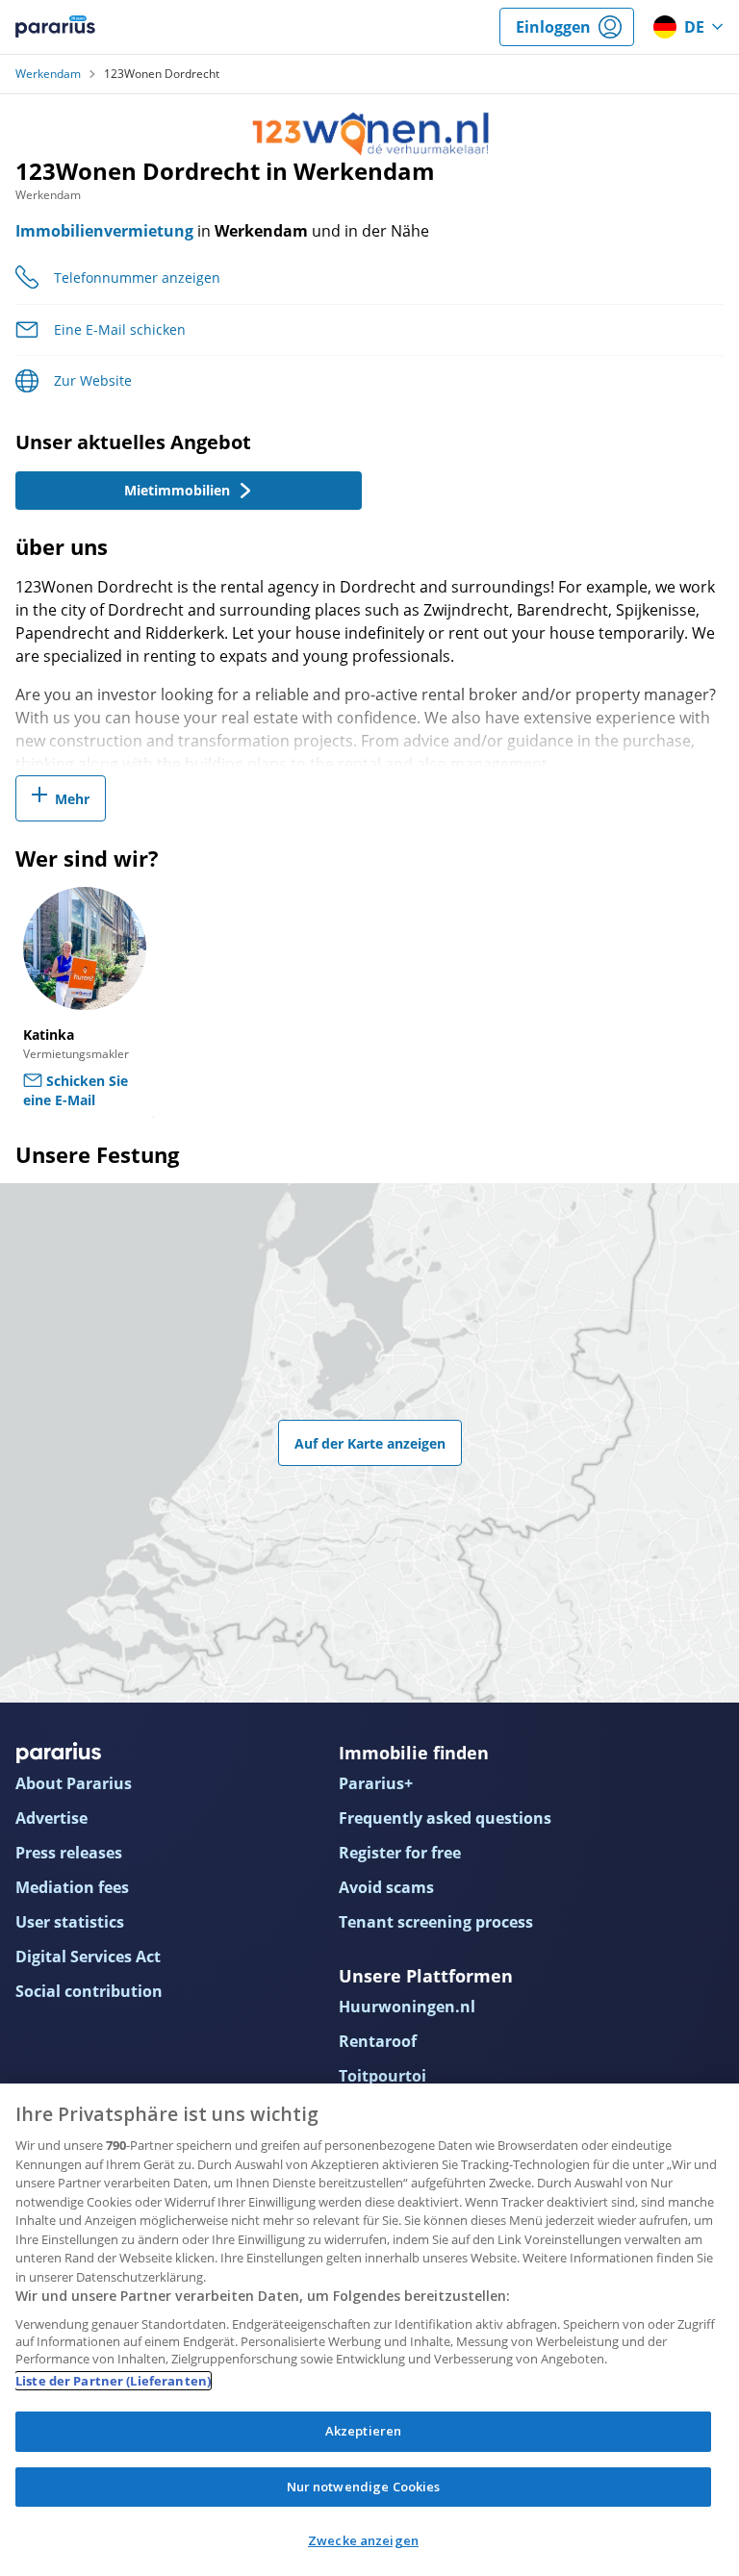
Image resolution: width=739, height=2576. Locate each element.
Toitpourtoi (382, 2076)
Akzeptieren (363, 2431)
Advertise (51, 1818)
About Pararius (74, 1783)
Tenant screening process (436, 1922)
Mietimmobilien (177, 490)
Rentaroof (378, 2041)
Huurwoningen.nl (407, 2007)
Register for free (400, 1853)
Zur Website (93, 380)
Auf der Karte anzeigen (370, 1443)
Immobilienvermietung (104, 231)
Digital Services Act (88, 1957)
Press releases (69, 1853)
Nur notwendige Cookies (364, 2487)
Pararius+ (376, 1783)
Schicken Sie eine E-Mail (76, 1090)
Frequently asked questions (445, 1818)
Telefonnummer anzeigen (137, 278)
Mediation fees (72, 1887)
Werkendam (48, 74)
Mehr (72, 799)
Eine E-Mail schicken (120, 329)
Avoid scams (386, 1887)
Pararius (55, 27)
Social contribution (89, 1991)
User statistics (70, 1922)
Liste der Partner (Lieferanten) (113, 2381)
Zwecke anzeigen (363, 2540)
